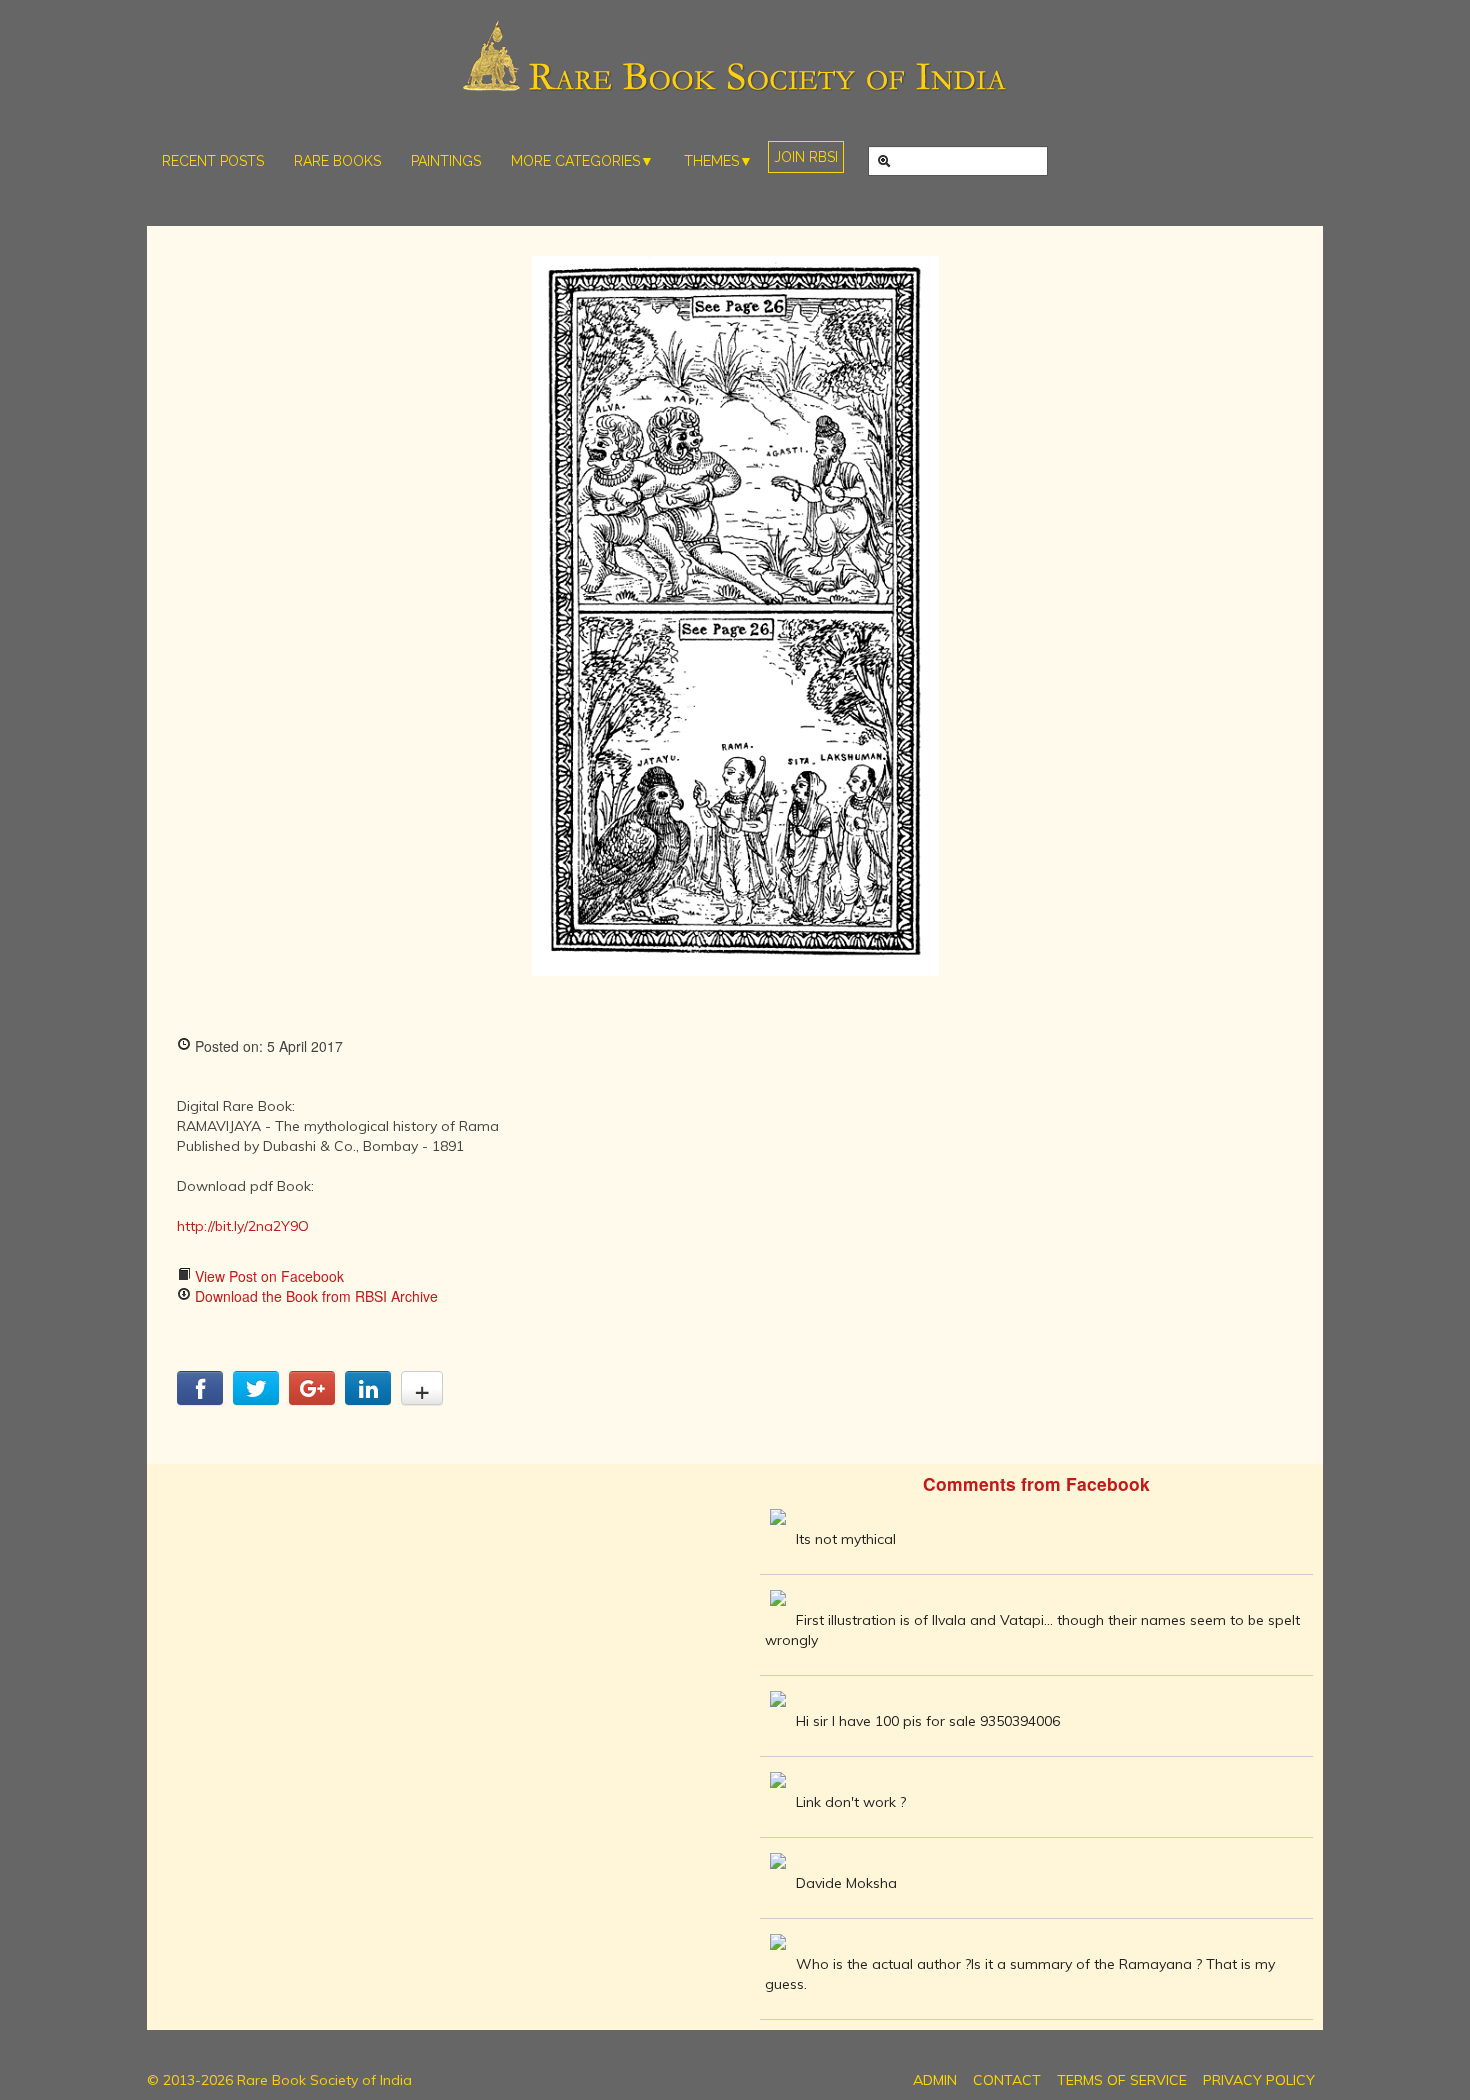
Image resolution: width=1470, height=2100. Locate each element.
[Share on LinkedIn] (368, 1399)
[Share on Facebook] (200, 1399)
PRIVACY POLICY (1259, 2080)
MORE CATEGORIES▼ (582, 161)
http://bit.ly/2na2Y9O (243, 1226)
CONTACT (1007, 2080)
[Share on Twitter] (256, 1399)
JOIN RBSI (806, 157)
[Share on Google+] (312, 1399)
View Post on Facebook (267, 1276)
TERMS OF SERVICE (1122, 2080)
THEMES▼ (718, 161)
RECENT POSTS (213, 161)
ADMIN (935, 2080)
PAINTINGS (446, 161)
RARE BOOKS (337, 161)
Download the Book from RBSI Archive (314, 1296)
